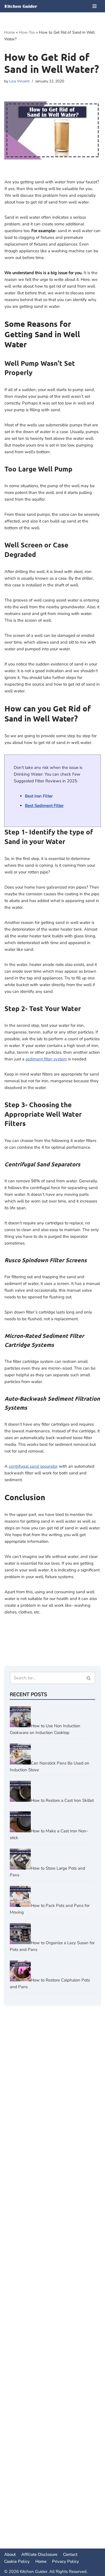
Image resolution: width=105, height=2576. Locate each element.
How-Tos (27, 32)
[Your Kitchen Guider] (21, 6)
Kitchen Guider (34, 2572)
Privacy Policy (66, 2561)
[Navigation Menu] (95, 6)
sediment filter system (46, 1059)
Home (10, 32)
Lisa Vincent (19, 81)
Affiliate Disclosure (39, 2554)
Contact (70, 2554)
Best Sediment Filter (44, 806)
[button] (89, 1678)
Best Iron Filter (39, 796)
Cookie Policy (17, 2561)
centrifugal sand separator (33, 1466)
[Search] (89, 1678)
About (10, 2554)
